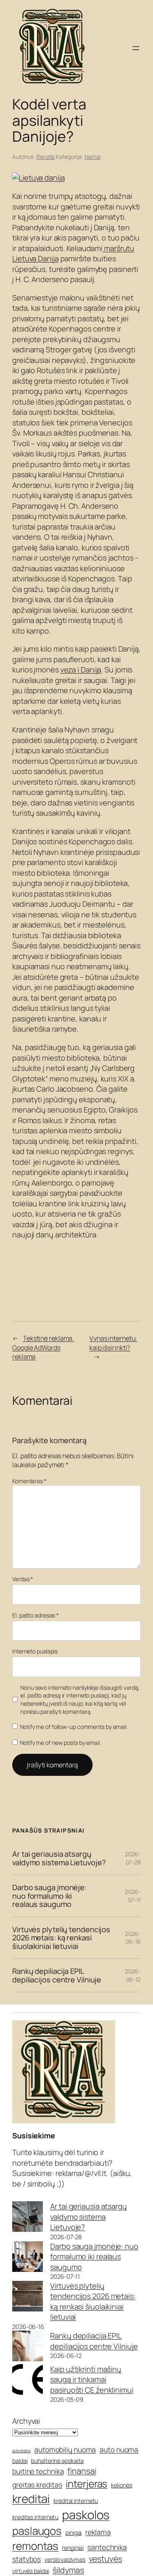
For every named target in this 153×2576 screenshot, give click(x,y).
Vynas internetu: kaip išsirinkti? (113, 1343)
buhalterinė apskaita (57, 2461)
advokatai (21, 2451)
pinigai (73, 2533)
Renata (45, 157)
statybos (27, 2559)
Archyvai (26, 2421)
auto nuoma (119, 2449)
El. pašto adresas (35, 1615)
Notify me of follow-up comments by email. (74, 1727)
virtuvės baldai (31, 2571)
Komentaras (29, 1481)
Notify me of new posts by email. (61, 1743)
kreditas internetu (35, 2517)
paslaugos (37, 2531)
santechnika (107, 2547)
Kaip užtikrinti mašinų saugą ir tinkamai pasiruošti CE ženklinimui (92, 2379)
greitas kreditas (37, 2485)
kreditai (31, 2498)
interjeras (86, 2484)
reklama (98, 2532)
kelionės (121, 2485)
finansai (82, 2471)
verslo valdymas (65, 2559)
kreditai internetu (76, 2501)
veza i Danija (81, 670)
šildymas (68, 2570)
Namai (93, 157)
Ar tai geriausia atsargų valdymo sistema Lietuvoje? (59, 1858)
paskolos (86, 2515)
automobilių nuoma (65, 2449)
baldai (20, 2461)
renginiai (73, 2548)
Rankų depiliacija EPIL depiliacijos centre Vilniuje (57, 1975)
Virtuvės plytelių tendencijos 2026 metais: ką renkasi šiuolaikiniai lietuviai (61, 1938)
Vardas (23, 1579)
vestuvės (105, 2559)
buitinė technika (38, 2471)
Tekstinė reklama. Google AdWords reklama (43, 1347)
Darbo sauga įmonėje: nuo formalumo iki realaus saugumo (49, 1896)
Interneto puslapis (35, 1651)
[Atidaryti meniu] (136, 48)
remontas (35, 2546)
